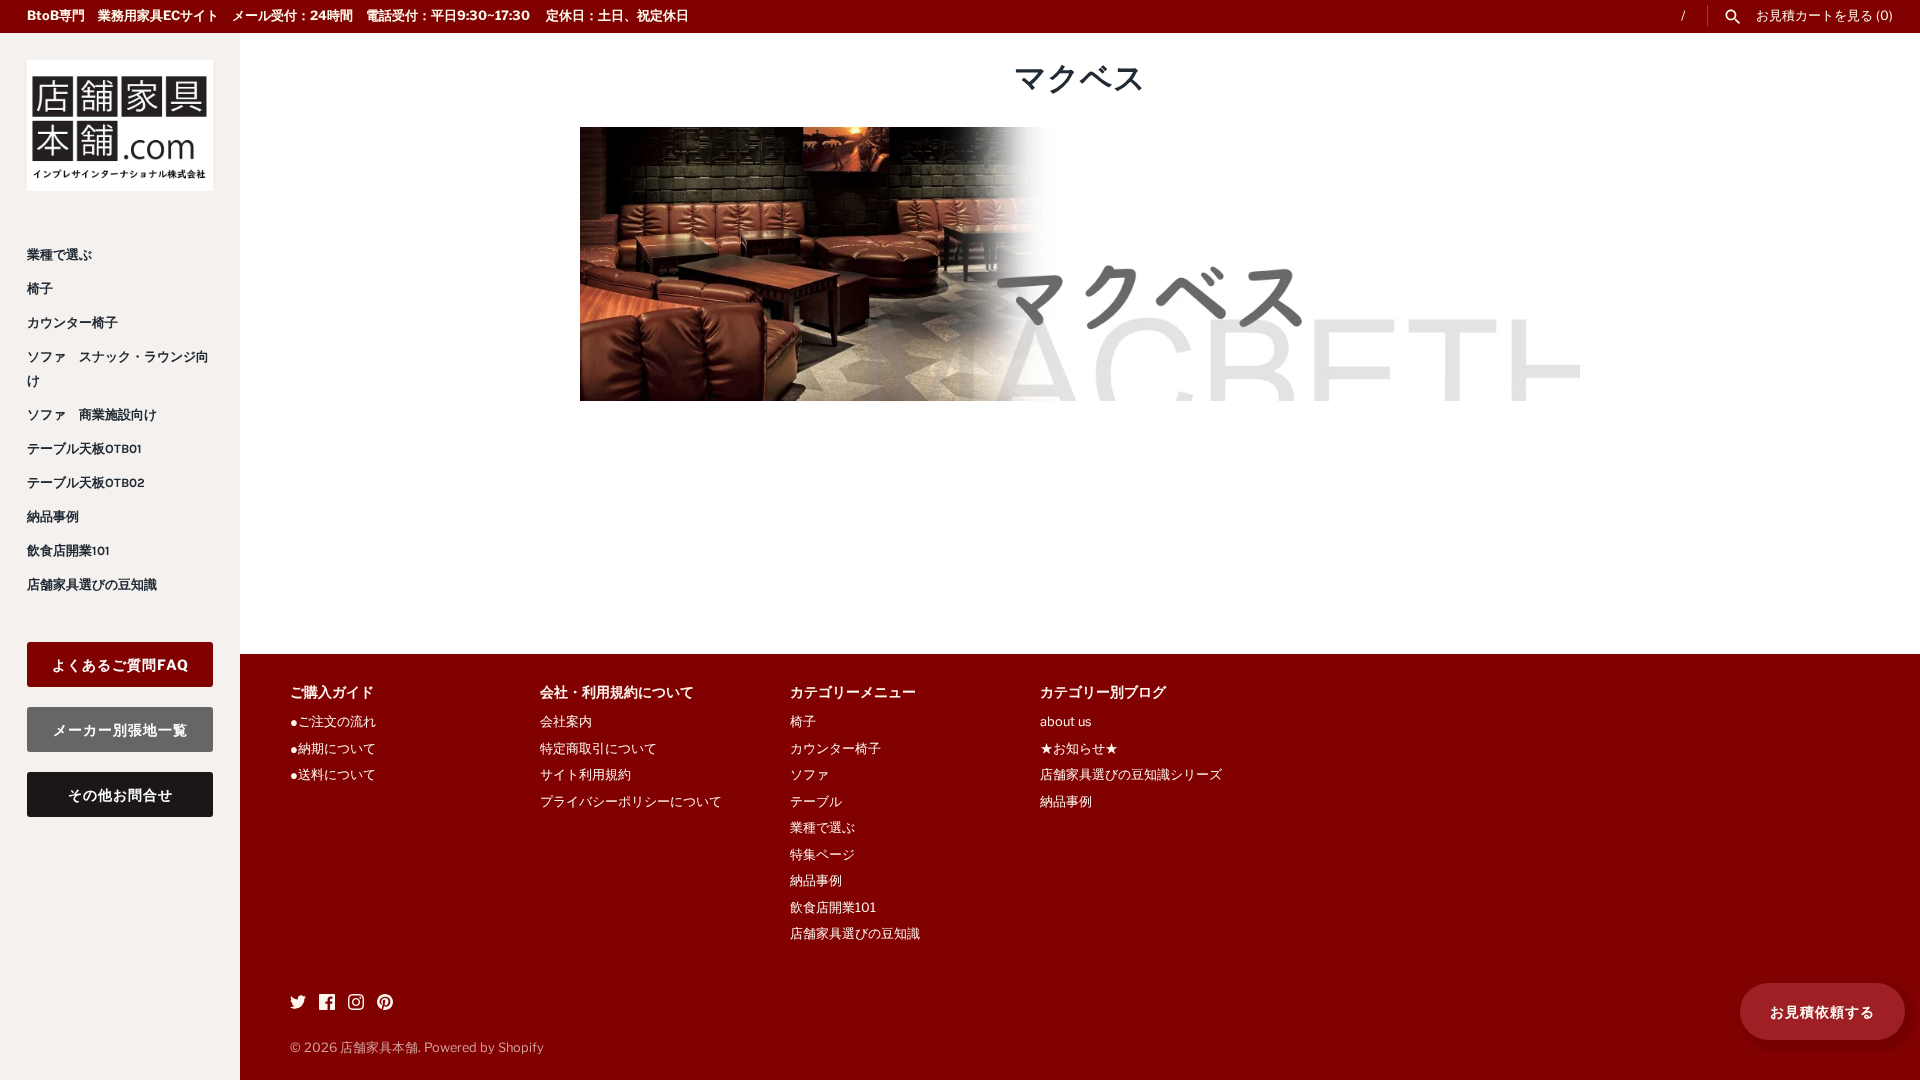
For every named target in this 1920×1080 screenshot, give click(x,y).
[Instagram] (356, 1004)
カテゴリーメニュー (853, 693)
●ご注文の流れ (339, 721)
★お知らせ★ (1079, 748)
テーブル (816, 801)
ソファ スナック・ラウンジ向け (118, 368)
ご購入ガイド (332, 693)
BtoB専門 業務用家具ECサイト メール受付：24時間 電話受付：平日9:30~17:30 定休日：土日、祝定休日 (358, 15)
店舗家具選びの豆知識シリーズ (1131, 774)
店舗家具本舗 (379, 1047)
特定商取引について (598, 748)
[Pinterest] (385, 1004)
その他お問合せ (120, 794)
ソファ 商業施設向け (92, 414)
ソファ (809, 774)
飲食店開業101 (68, 550)
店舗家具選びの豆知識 (92, 584)
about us (1066, 721)
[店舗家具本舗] (120, 125)
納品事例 (53, 516)
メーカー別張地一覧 (120, 729)
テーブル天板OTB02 (86, 482)
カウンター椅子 (72, 322)
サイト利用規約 (585, 774)
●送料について (333, 774)
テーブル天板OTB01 (84, 448)
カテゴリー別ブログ (1103, 693)
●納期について (333, 748)
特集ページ (822, 854)
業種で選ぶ (59, 254)
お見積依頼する (1822, 1011)
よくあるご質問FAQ (120, 664)
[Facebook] (327, 1004)
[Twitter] (298, 1004)
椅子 (40, 288)
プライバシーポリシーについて (631, 801)
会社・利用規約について (617, 693)
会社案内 (566, 721)
